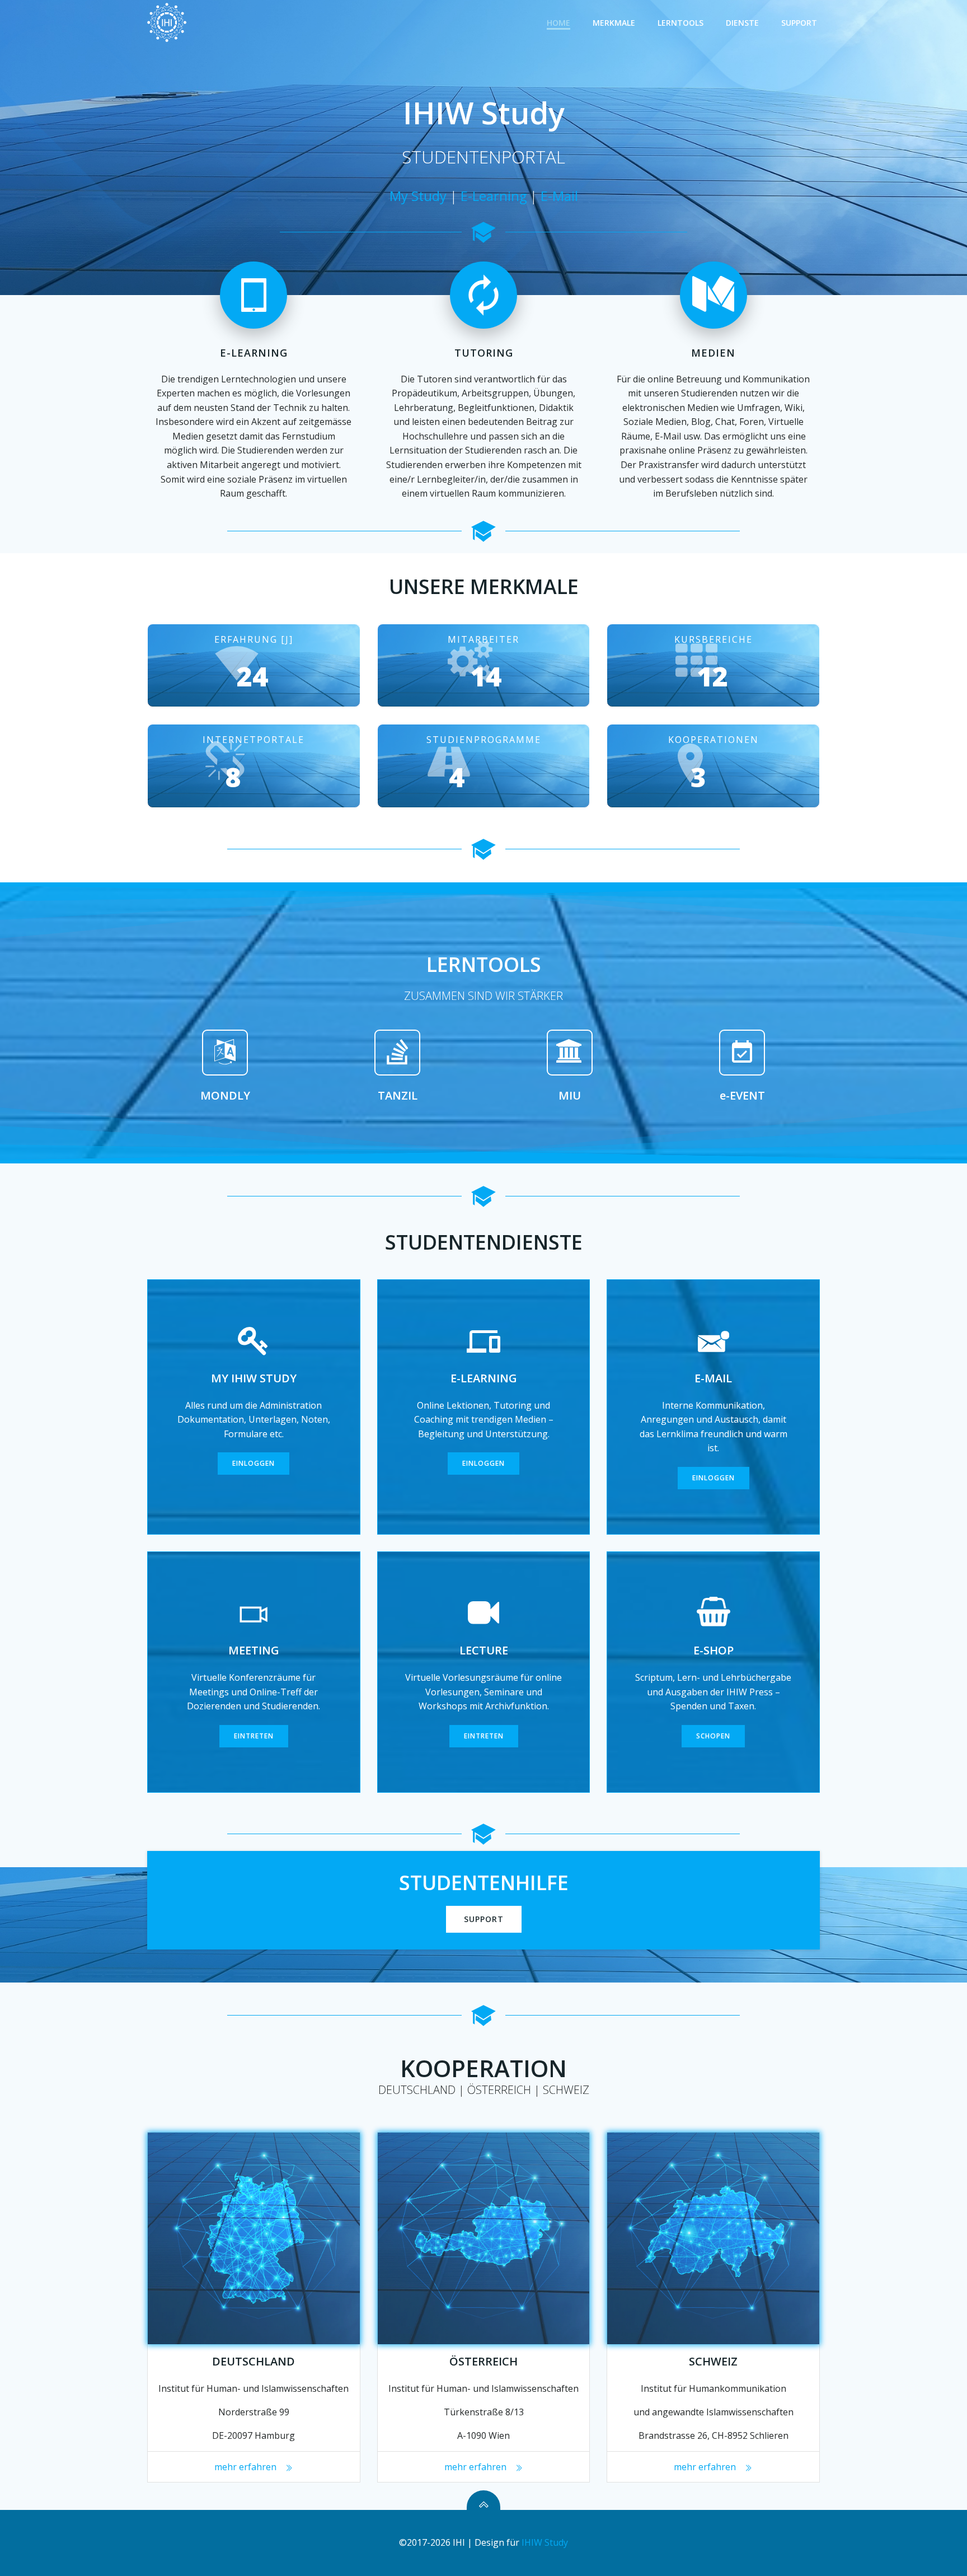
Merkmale (614, 23)
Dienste (742, 23)
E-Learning (494, 196)
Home (558, 23)
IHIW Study (545, 2542)
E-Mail (559, 196)
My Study (418, 196)
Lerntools (680, 23)
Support (799, 23)
